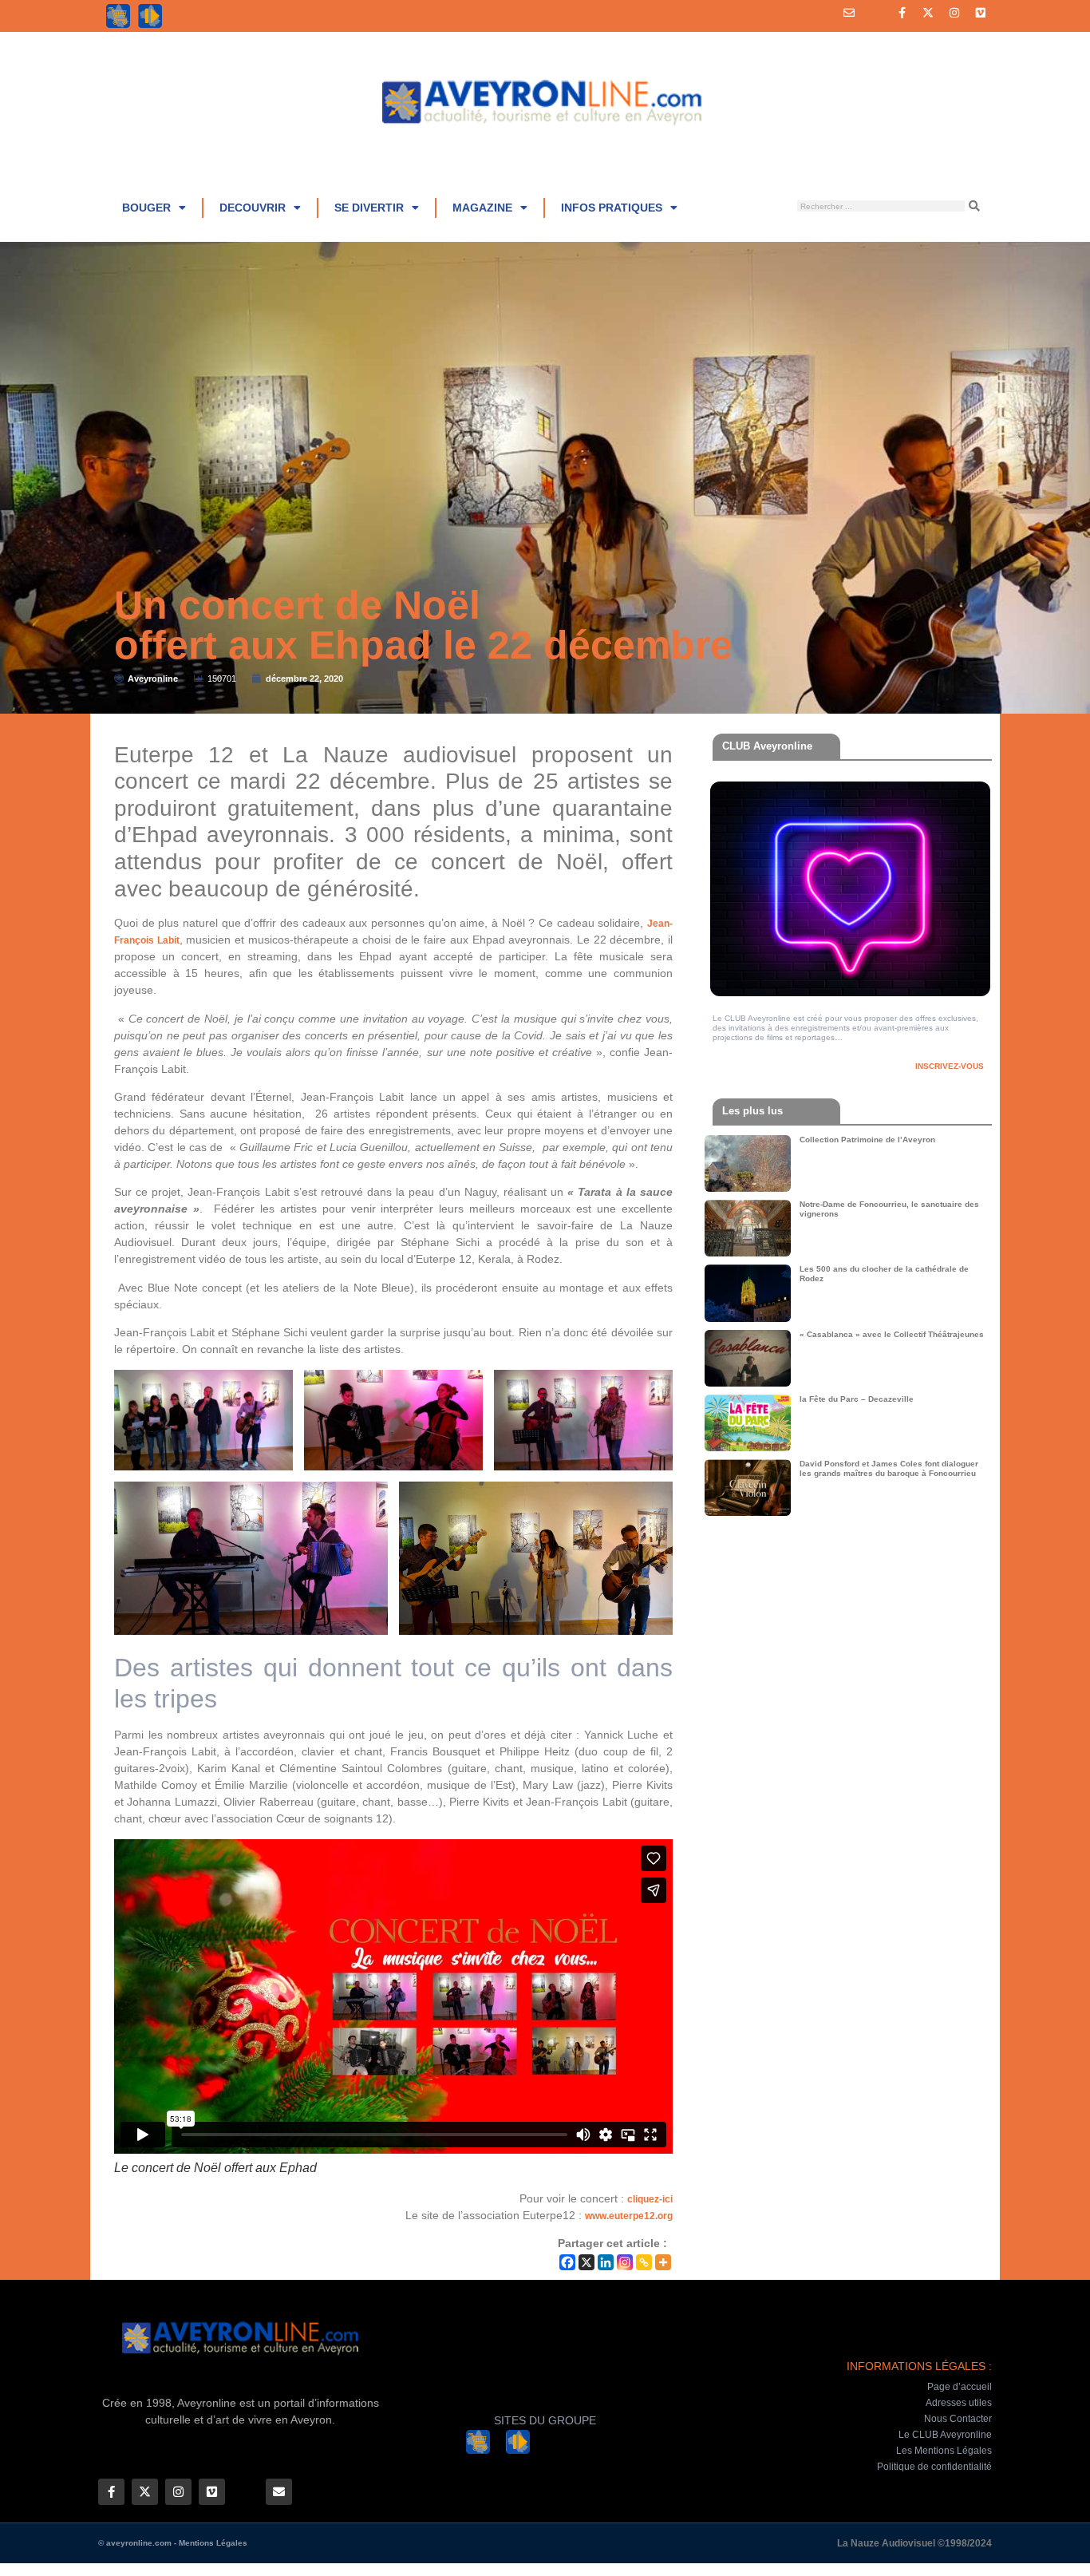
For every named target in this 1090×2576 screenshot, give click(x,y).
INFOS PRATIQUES (612, 208)
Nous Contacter (958, 2419)
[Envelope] (849, 13)
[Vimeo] (981, 13)
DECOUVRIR (253, 208)
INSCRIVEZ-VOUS (950, 1066)
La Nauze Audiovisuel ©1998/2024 (914, 2543)
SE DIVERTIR (369, 208)
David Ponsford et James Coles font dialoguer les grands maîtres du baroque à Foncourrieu (889, 1468)
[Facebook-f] (902, 13)
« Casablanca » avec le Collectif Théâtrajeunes (892, 1334)
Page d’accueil (960, 2387)
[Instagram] (954, 13)
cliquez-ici (650, 2199)
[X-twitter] (928, 13)
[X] (586, 2262)
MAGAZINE (482, 208)
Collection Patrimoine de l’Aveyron (867, 1140)
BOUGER (146, 208)
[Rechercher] (974, 206)
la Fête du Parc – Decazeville (857, 1399)
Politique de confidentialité (934, 2467)
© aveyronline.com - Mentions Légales (173, 2543)
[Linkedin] (606, 2262)
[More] (663, 2262)
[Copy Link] (644, 2262)
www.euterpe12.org (629, 2216)
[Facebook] (567, 2262)
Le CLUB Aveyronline (945, 2435)
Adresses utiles (959, 2403)
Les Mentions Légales (944, 2451)
